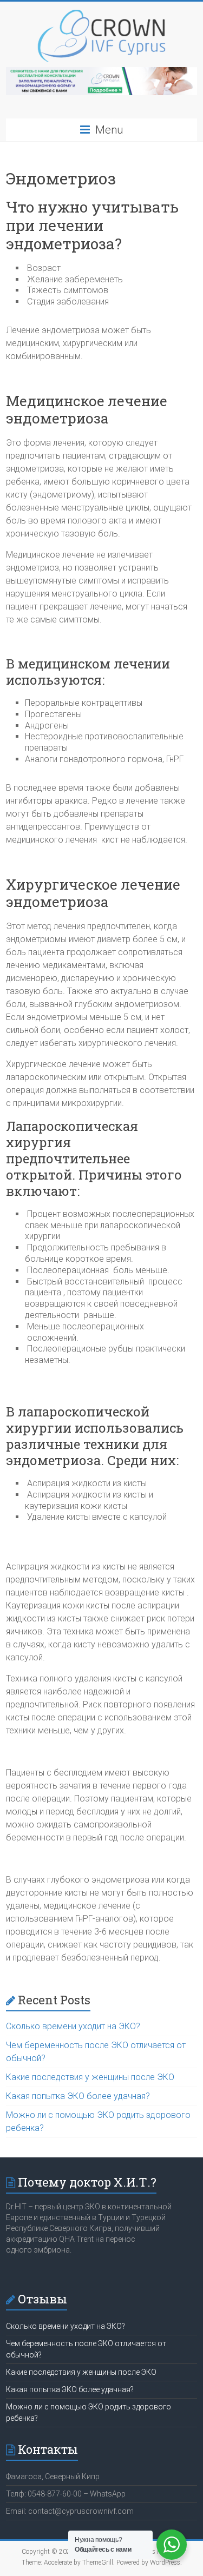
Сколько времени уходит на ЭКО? (73, 2026)
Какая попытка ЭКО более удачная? (78, 2096)
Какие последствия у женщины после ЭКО (90, 2077)
